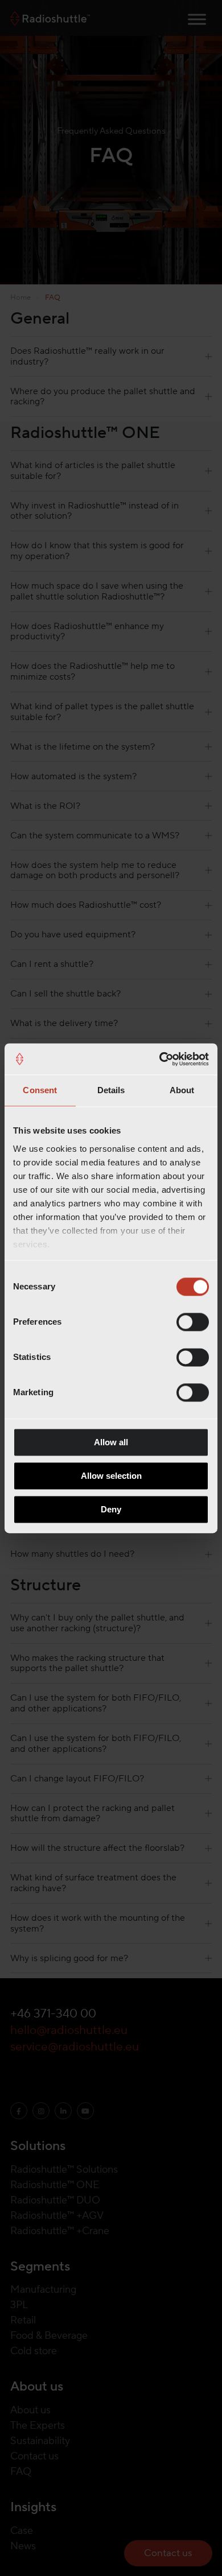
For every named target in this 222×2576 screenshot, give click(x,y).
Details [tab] (111, 1090)
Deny (111, 1509)
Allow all (111, 1442)
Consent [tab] (40, 1090)
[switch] (193, 1322)
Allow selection (111, 1476)
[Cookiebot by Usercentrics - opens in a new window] (160, 1059)
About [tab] (182, 1090)
